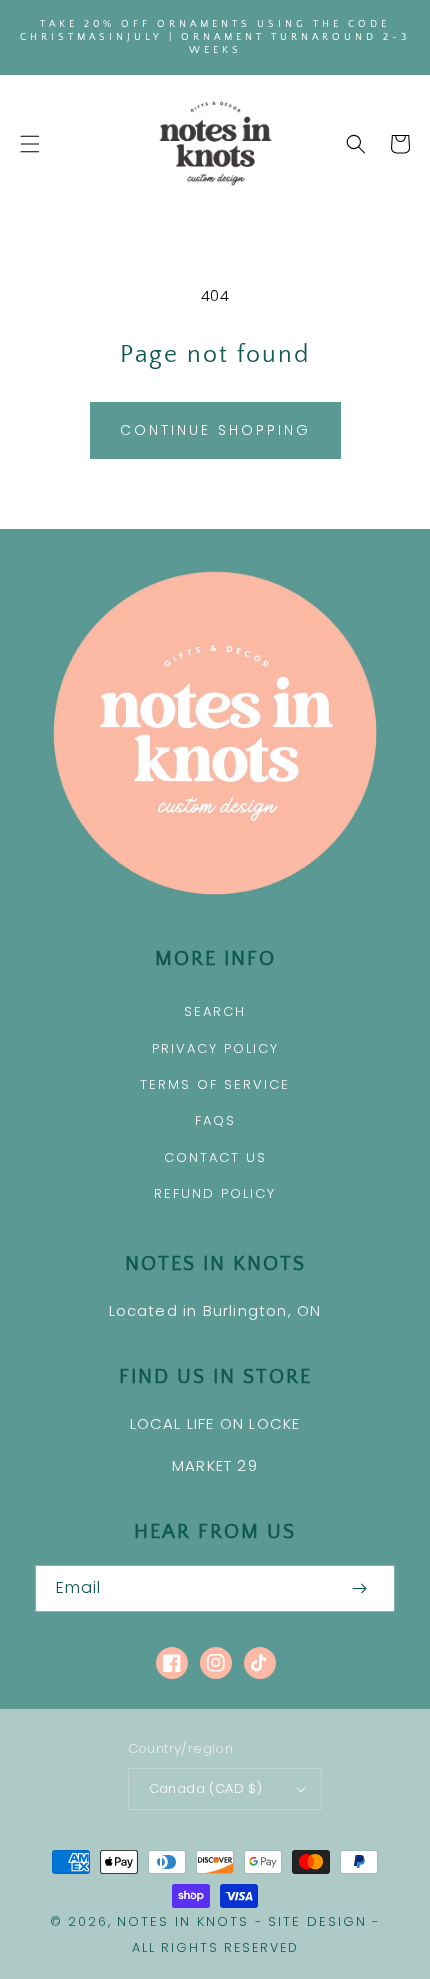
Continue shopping (215, 430)
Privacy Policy (215, 1048)
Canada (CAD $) (206, 1788)
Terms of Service (215, 1084)
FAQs (215, 1120)
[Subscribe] (359, 1588)
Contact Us (215, 1157)
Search (215, 1011)
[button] (30, 144)
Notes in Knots (183, 1921)
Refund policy (215, 1193)
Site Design (317, 1921)
